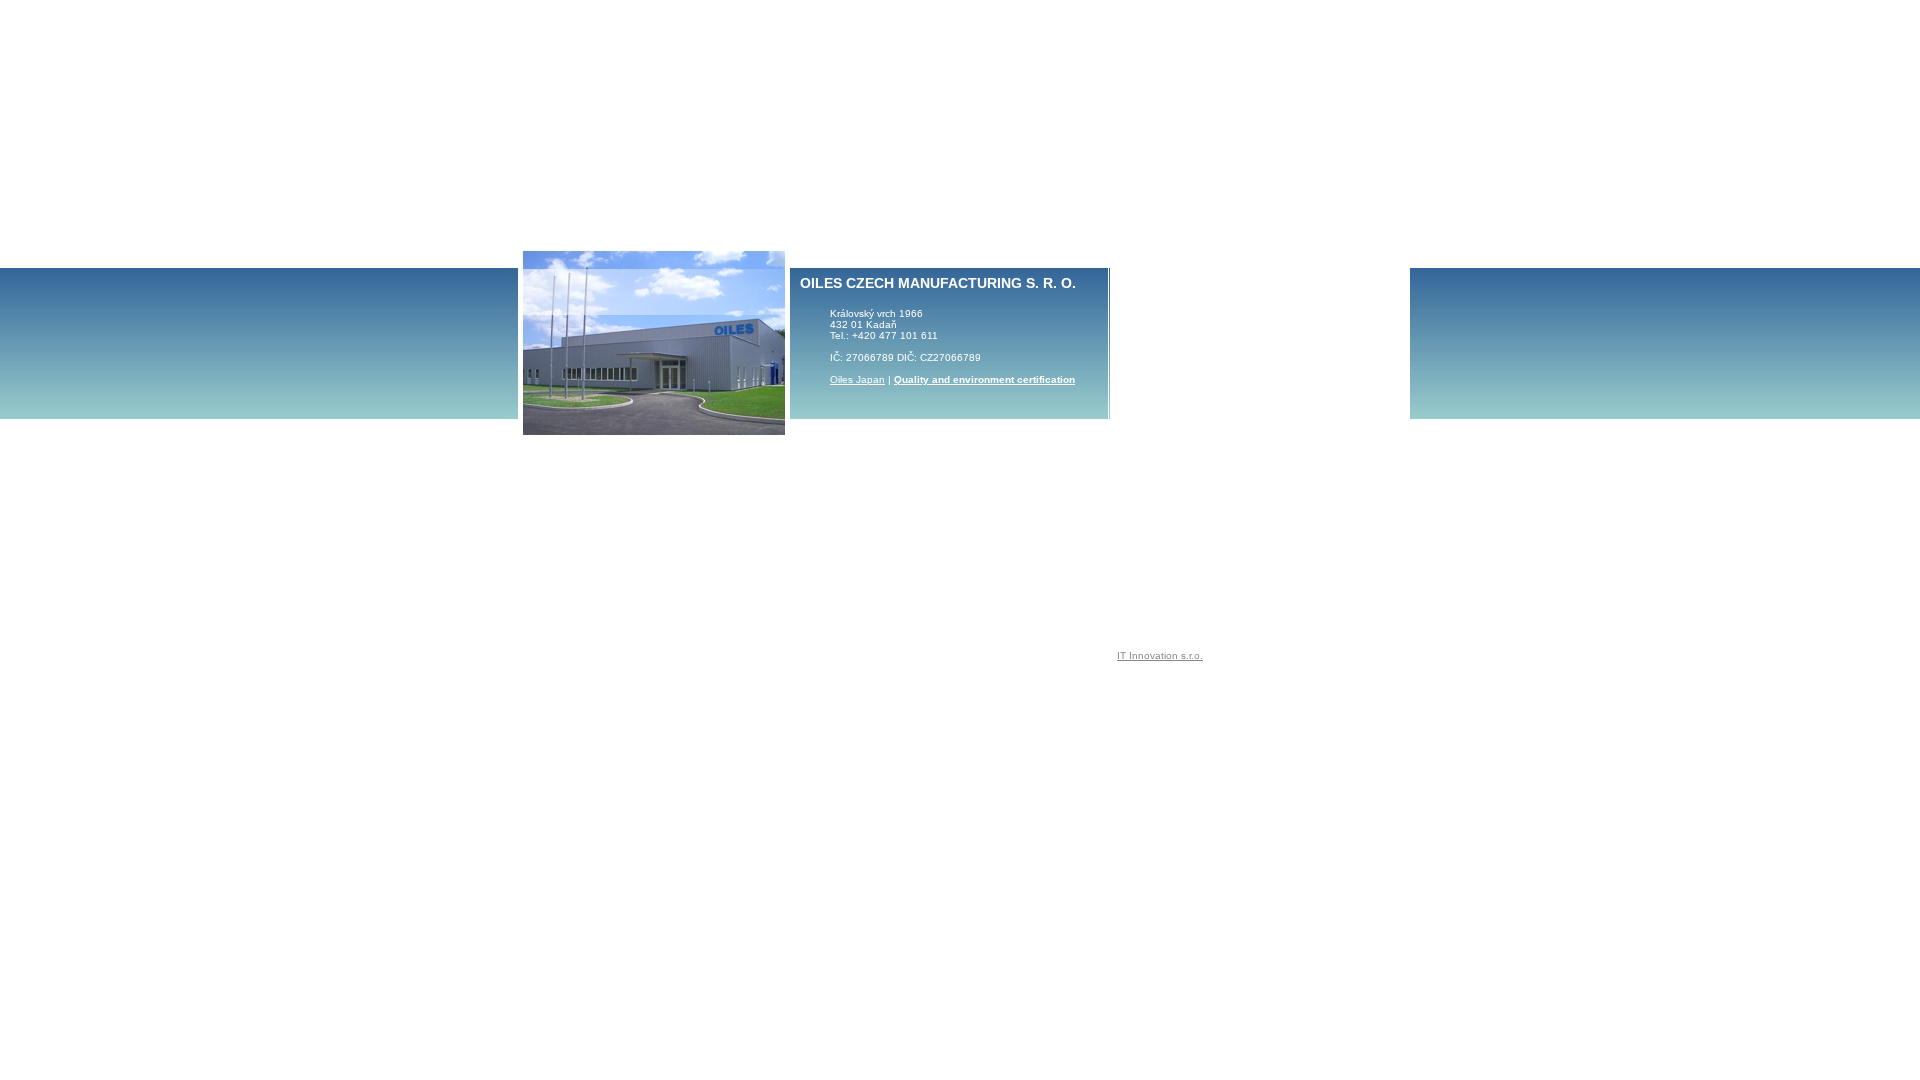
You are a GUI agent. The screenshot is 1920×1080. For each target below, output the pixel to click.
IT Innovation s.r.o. (1160, 655)
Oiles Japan (857, 379)
